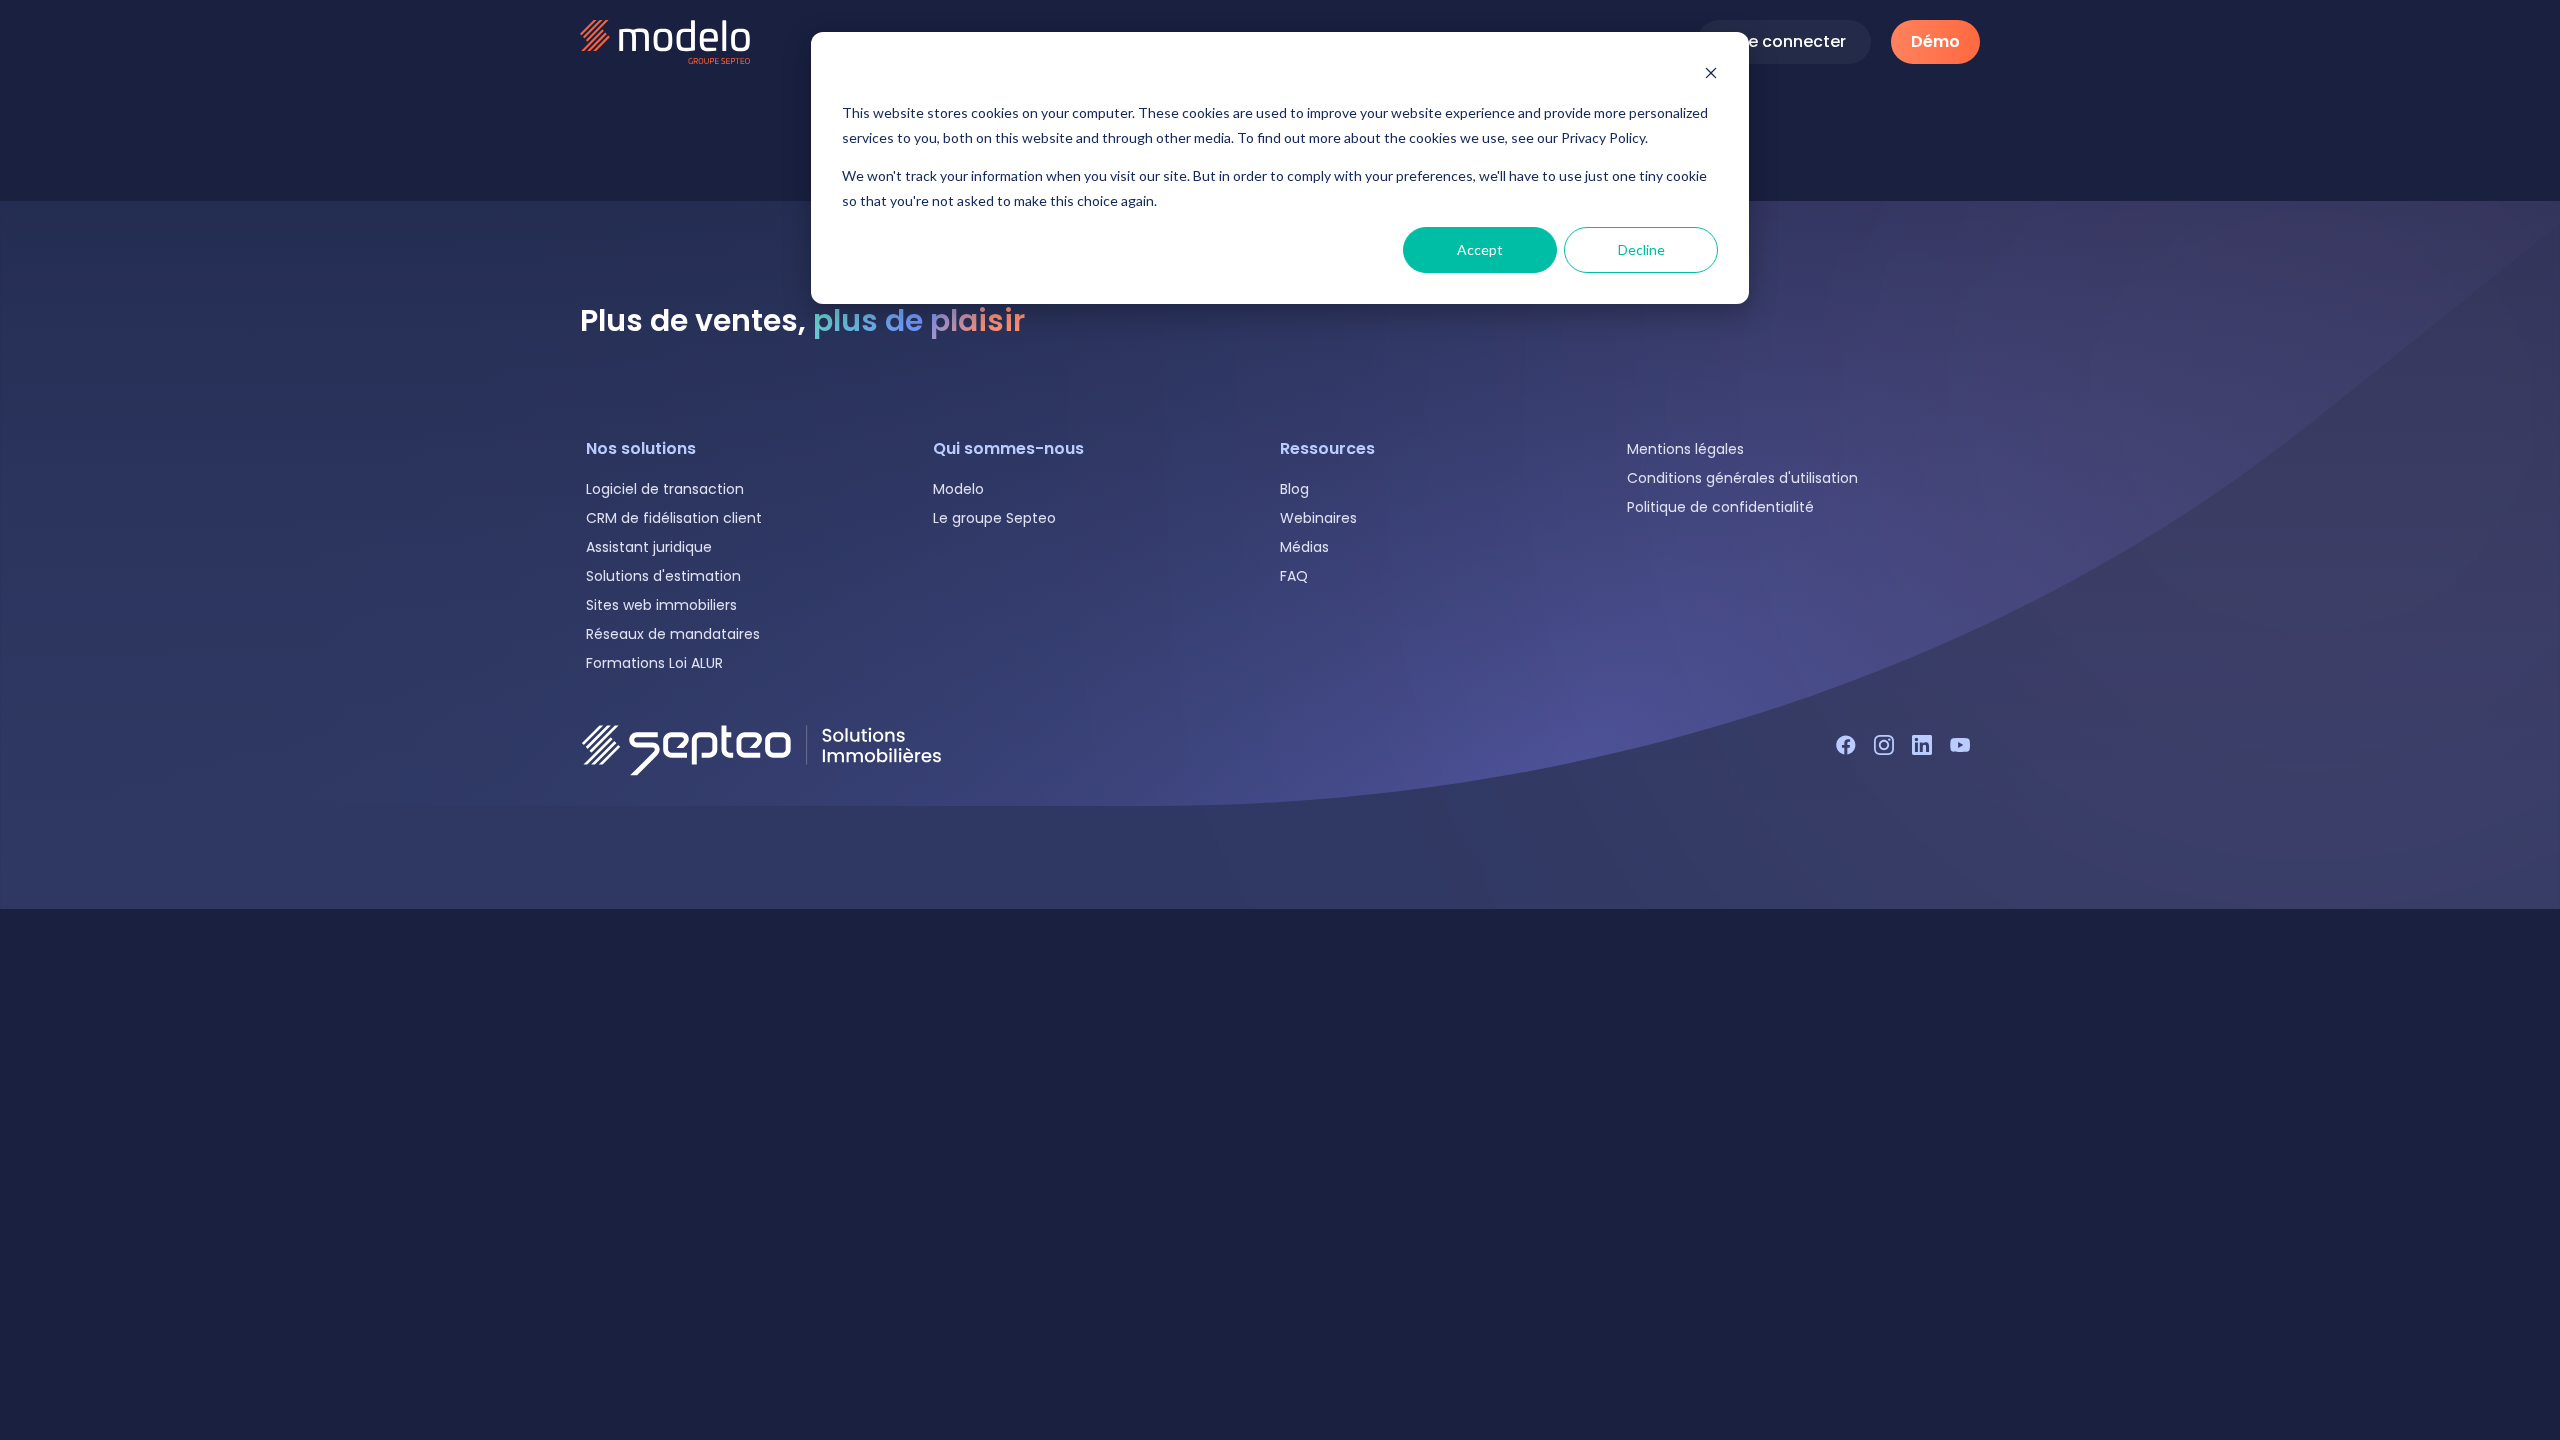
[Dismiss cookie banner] (1711, 75)
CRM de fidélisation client (674, 518)
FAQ (1294, 576)
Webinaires (1318, 518)
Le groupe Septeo (994, 518)
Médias (1304, 547)
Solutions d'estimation (663, 576)
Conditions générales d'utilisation (1742, 478)
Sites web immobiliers (661, 605)
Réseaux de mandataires (673, 634)
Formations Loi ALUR (654, 663)
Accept (1480, 249)
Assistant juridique (649, 547)
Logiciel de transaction (665, 489)
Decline (1641, 249)
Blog (1294, 489)
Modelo (958, 489)
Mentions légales (1685, 449)
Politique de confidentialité (1720, 507)
